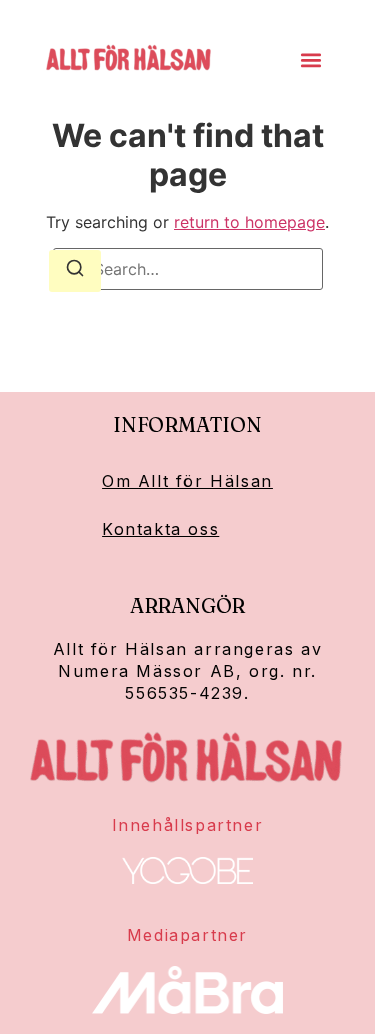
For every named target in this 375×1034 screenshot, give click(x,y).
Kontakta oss (160, 529)
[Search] (75, 271)
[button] (310, 60)
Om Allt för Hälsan (187, 481)
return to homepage (249, 222)
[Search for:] (188, 269)
